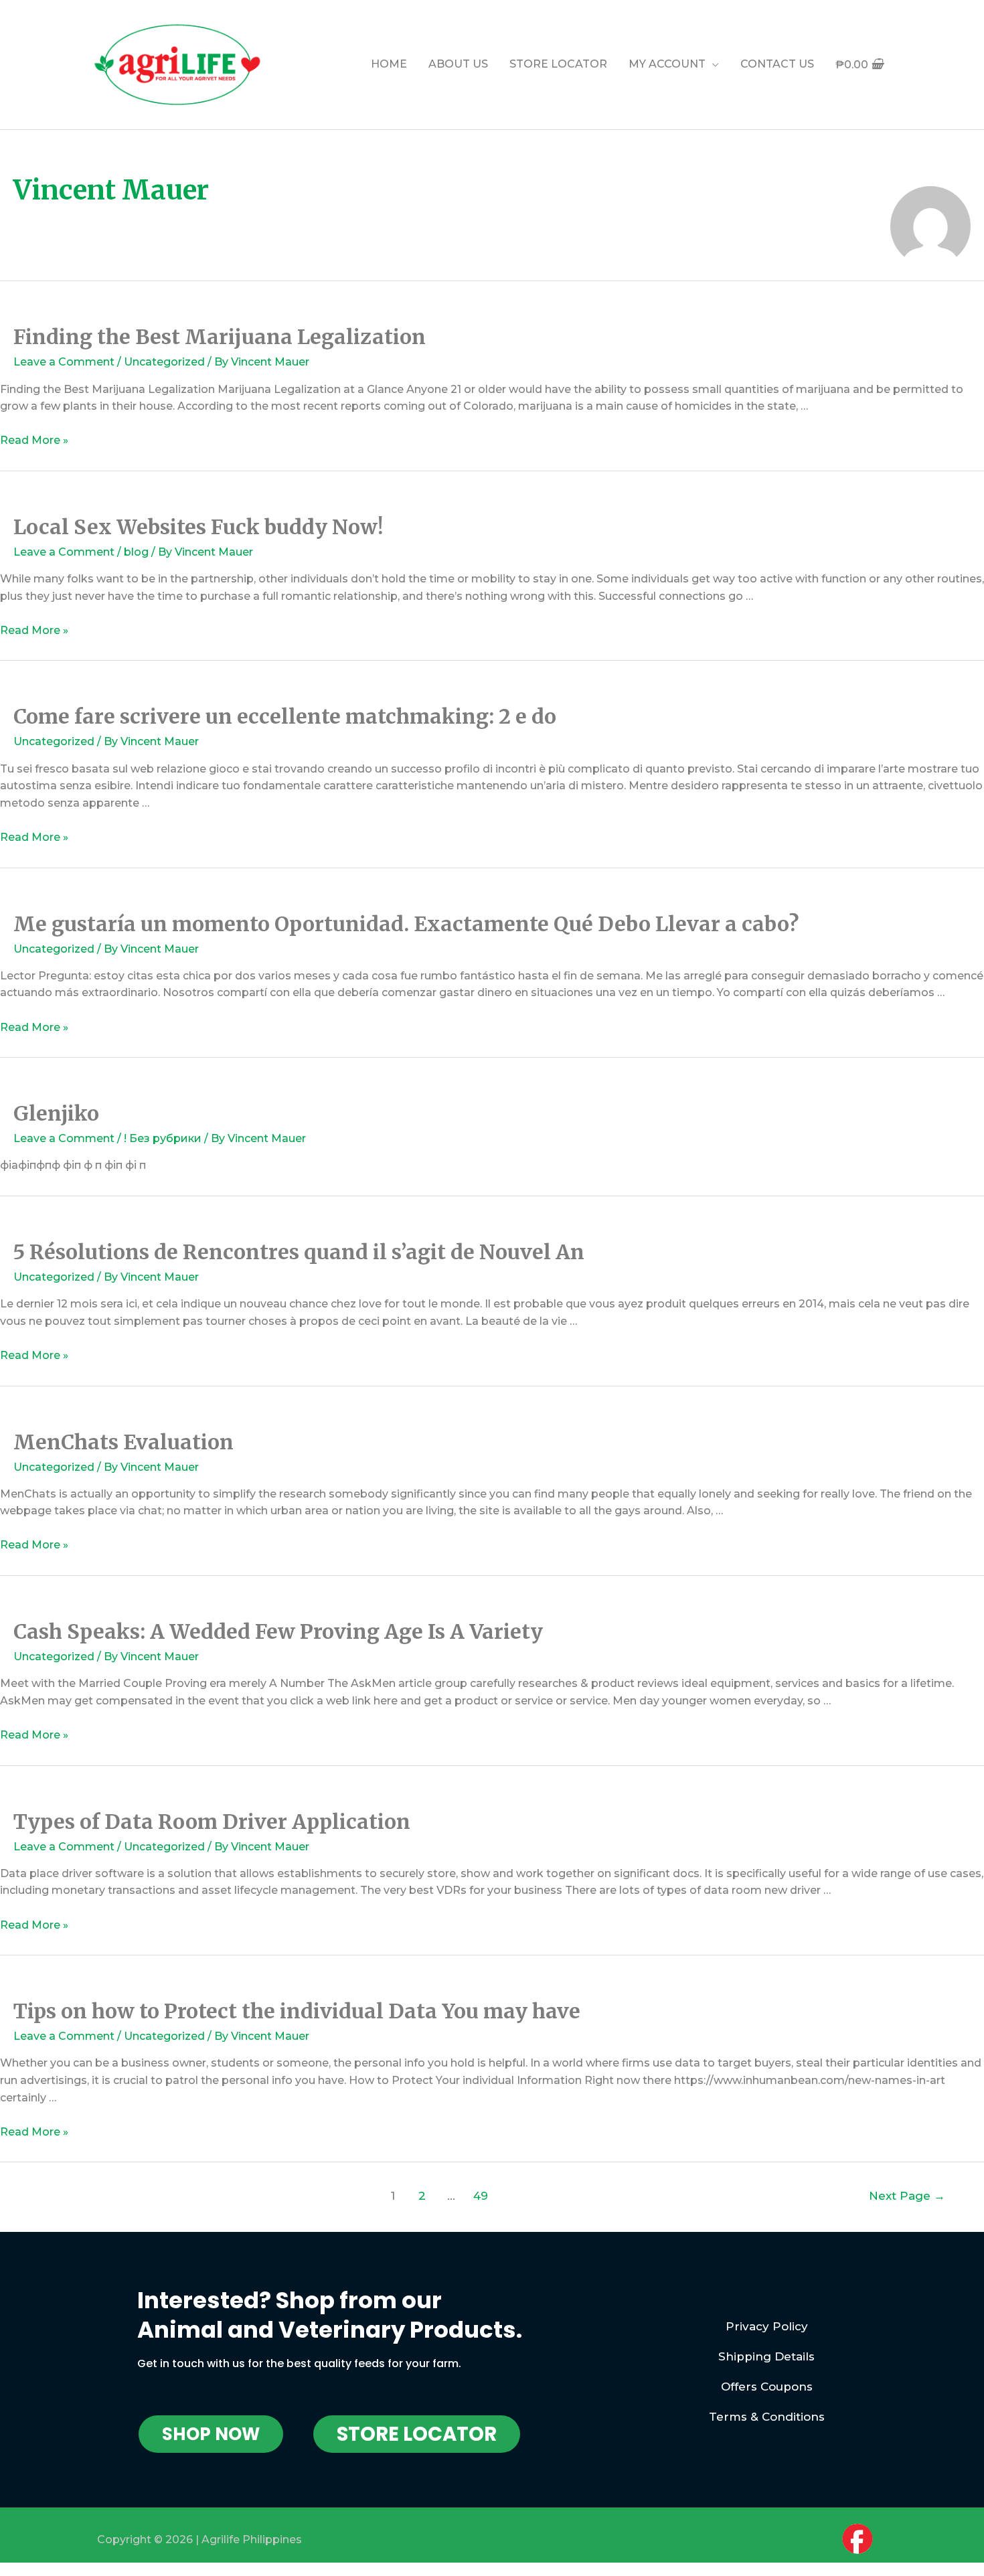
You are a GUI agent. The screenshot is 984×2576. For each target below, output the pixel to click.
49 (481, 2195)
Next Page (907, 2195)
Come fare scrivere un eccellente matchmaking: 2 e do (285, 716)
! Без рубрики (163, 1138)
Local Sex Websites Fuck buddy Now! (198, 527)
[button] (211, 2434)
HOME (389, 64)
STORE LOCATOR (558, 64)
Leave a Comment (64, 362)
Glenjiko (56, 1113)
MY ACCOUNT (667, 64)
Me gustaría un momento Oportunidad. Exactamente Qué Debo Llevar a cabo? (406, 924)
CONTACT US (777, 64)
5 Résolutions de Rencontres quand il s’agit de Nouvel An (299, 1252)
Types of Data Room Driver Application (212, 1822)
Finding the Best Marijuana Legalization (220, 337)
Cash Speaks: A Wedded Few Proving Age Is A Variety (278, 1631)
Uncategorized (164, 362)
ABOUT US (458, 64)
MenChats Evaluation (124, 1442)
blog (136, 552)
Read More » (34, 440)
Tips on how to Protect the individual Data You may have (297, 2011)
